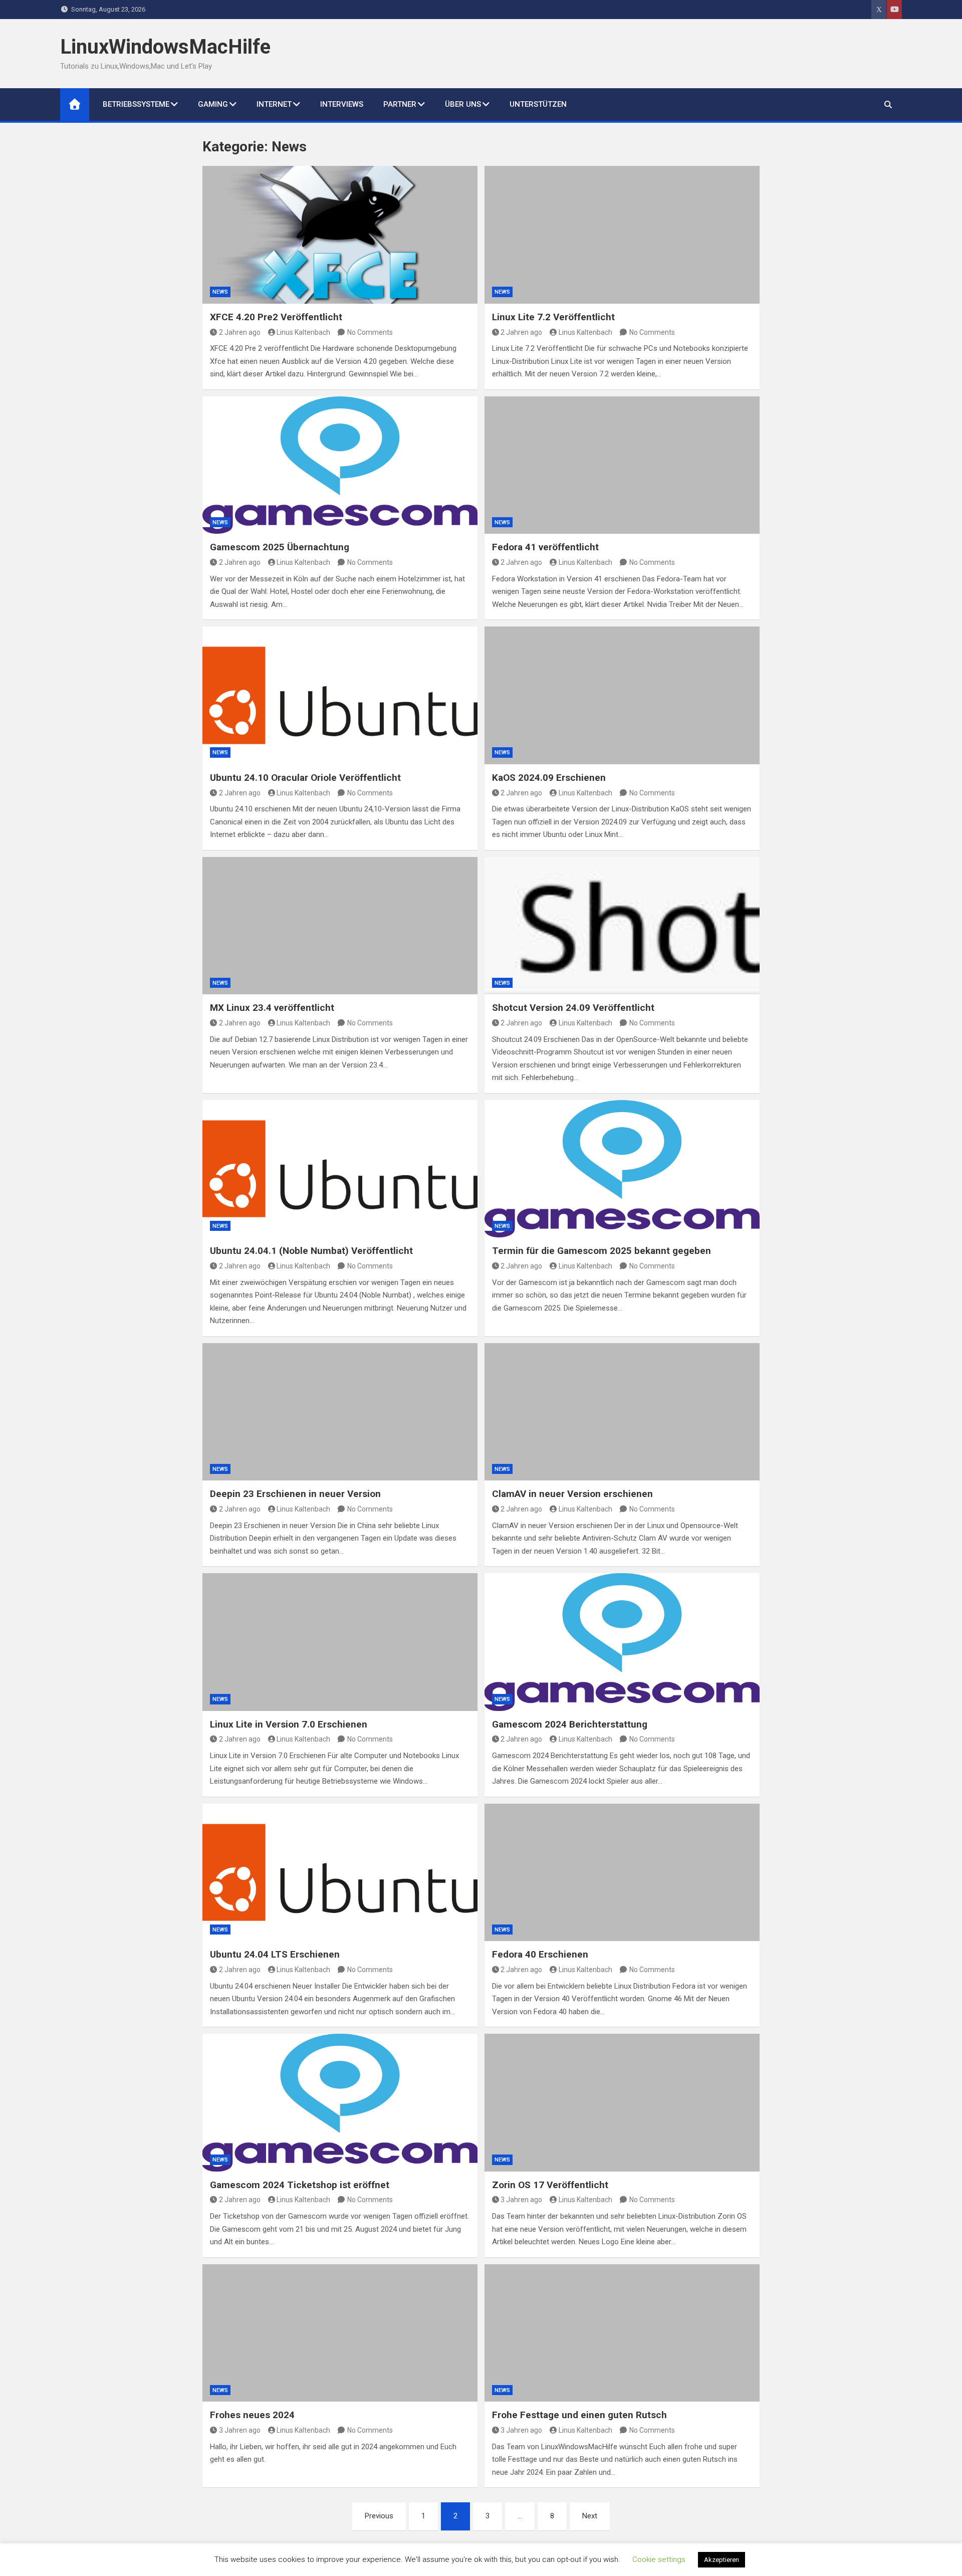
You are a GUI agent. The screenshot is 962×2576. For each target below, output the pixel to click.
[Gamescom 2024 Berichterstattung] (622, 1642)
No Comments (370, 332)
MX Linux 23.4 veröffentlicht (272, 1008)
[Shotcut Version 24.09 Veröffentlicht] (622, 926)
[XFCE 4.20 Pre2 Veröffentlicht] (340, 235)
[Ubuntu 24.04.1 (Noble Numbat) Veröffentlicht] (340, 1169)
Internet (274, 104)
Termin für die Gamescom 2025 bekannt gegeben (602, 1251)
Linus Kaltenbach (303, 332)
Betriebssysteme (136, 104)
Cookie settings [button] (659, 2559)
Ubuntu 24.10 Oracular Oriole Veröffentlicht (305, 778)
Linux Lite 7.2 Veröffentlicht (553, 317)
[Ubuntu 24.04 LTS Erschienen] (340, 1872)
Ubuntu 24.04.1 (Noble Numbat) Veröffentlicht (311, 1251)
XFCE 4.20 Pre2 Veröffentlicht (276, 317)
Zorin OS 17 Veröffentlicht (550, 2185)
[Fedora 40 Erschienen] (622, 1872)
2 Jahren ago (240, 332)
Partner (400, 104)
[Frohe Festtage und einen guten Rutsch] (622, 2333)
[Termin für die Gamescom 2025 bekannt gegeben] (622, 1169)
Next (590, 2516)
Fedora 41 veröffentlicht (545, 547)
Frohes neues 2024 (252, 2415)
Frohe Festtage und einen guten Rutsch (579, 2415)
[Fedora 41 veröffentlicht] (622, 465)
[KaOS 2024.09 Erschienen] (622, 695)
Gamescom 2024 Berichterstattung (570, 1724)
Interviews (342, 104)
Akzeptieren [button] (722, 2560)
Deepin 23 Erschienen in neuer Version (295, 1494)
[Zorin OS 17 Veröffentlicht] (622, 2102)
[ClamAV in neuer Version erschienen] (622, 1412)
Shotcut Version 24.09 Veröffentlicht (573, 1008)
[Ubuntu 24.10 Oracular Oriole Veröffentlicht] (340, 695)
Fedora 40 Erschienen (540, 1954)
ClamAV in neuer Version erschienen (572, 1494)
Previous (379, 2516)
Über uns (463, 104)
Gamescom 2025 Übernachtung (280, 547)
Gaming (213, 104)
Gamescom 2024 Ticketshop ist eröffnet (300, 2185)
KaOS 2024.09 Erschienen (549, 778)
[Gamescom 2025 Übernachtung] (340, 465)
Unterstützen (538, 104)
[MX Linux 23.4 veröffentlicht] (340, 926)
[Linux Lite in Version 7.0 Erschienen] (340, 1642)
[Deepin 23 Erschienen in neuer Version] (340, 1412)
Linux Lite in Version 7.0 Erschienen (289, 1724)
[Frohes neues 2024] (340, 2333)
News (220, 292)
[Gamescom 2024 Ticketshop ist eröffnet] (340, 2102)
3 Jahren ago (521, 2200)
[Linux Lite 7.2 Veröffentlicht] (622, 235)
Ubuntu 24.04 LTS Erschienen (275, 1954)
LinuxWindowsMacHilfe (165, 47)
